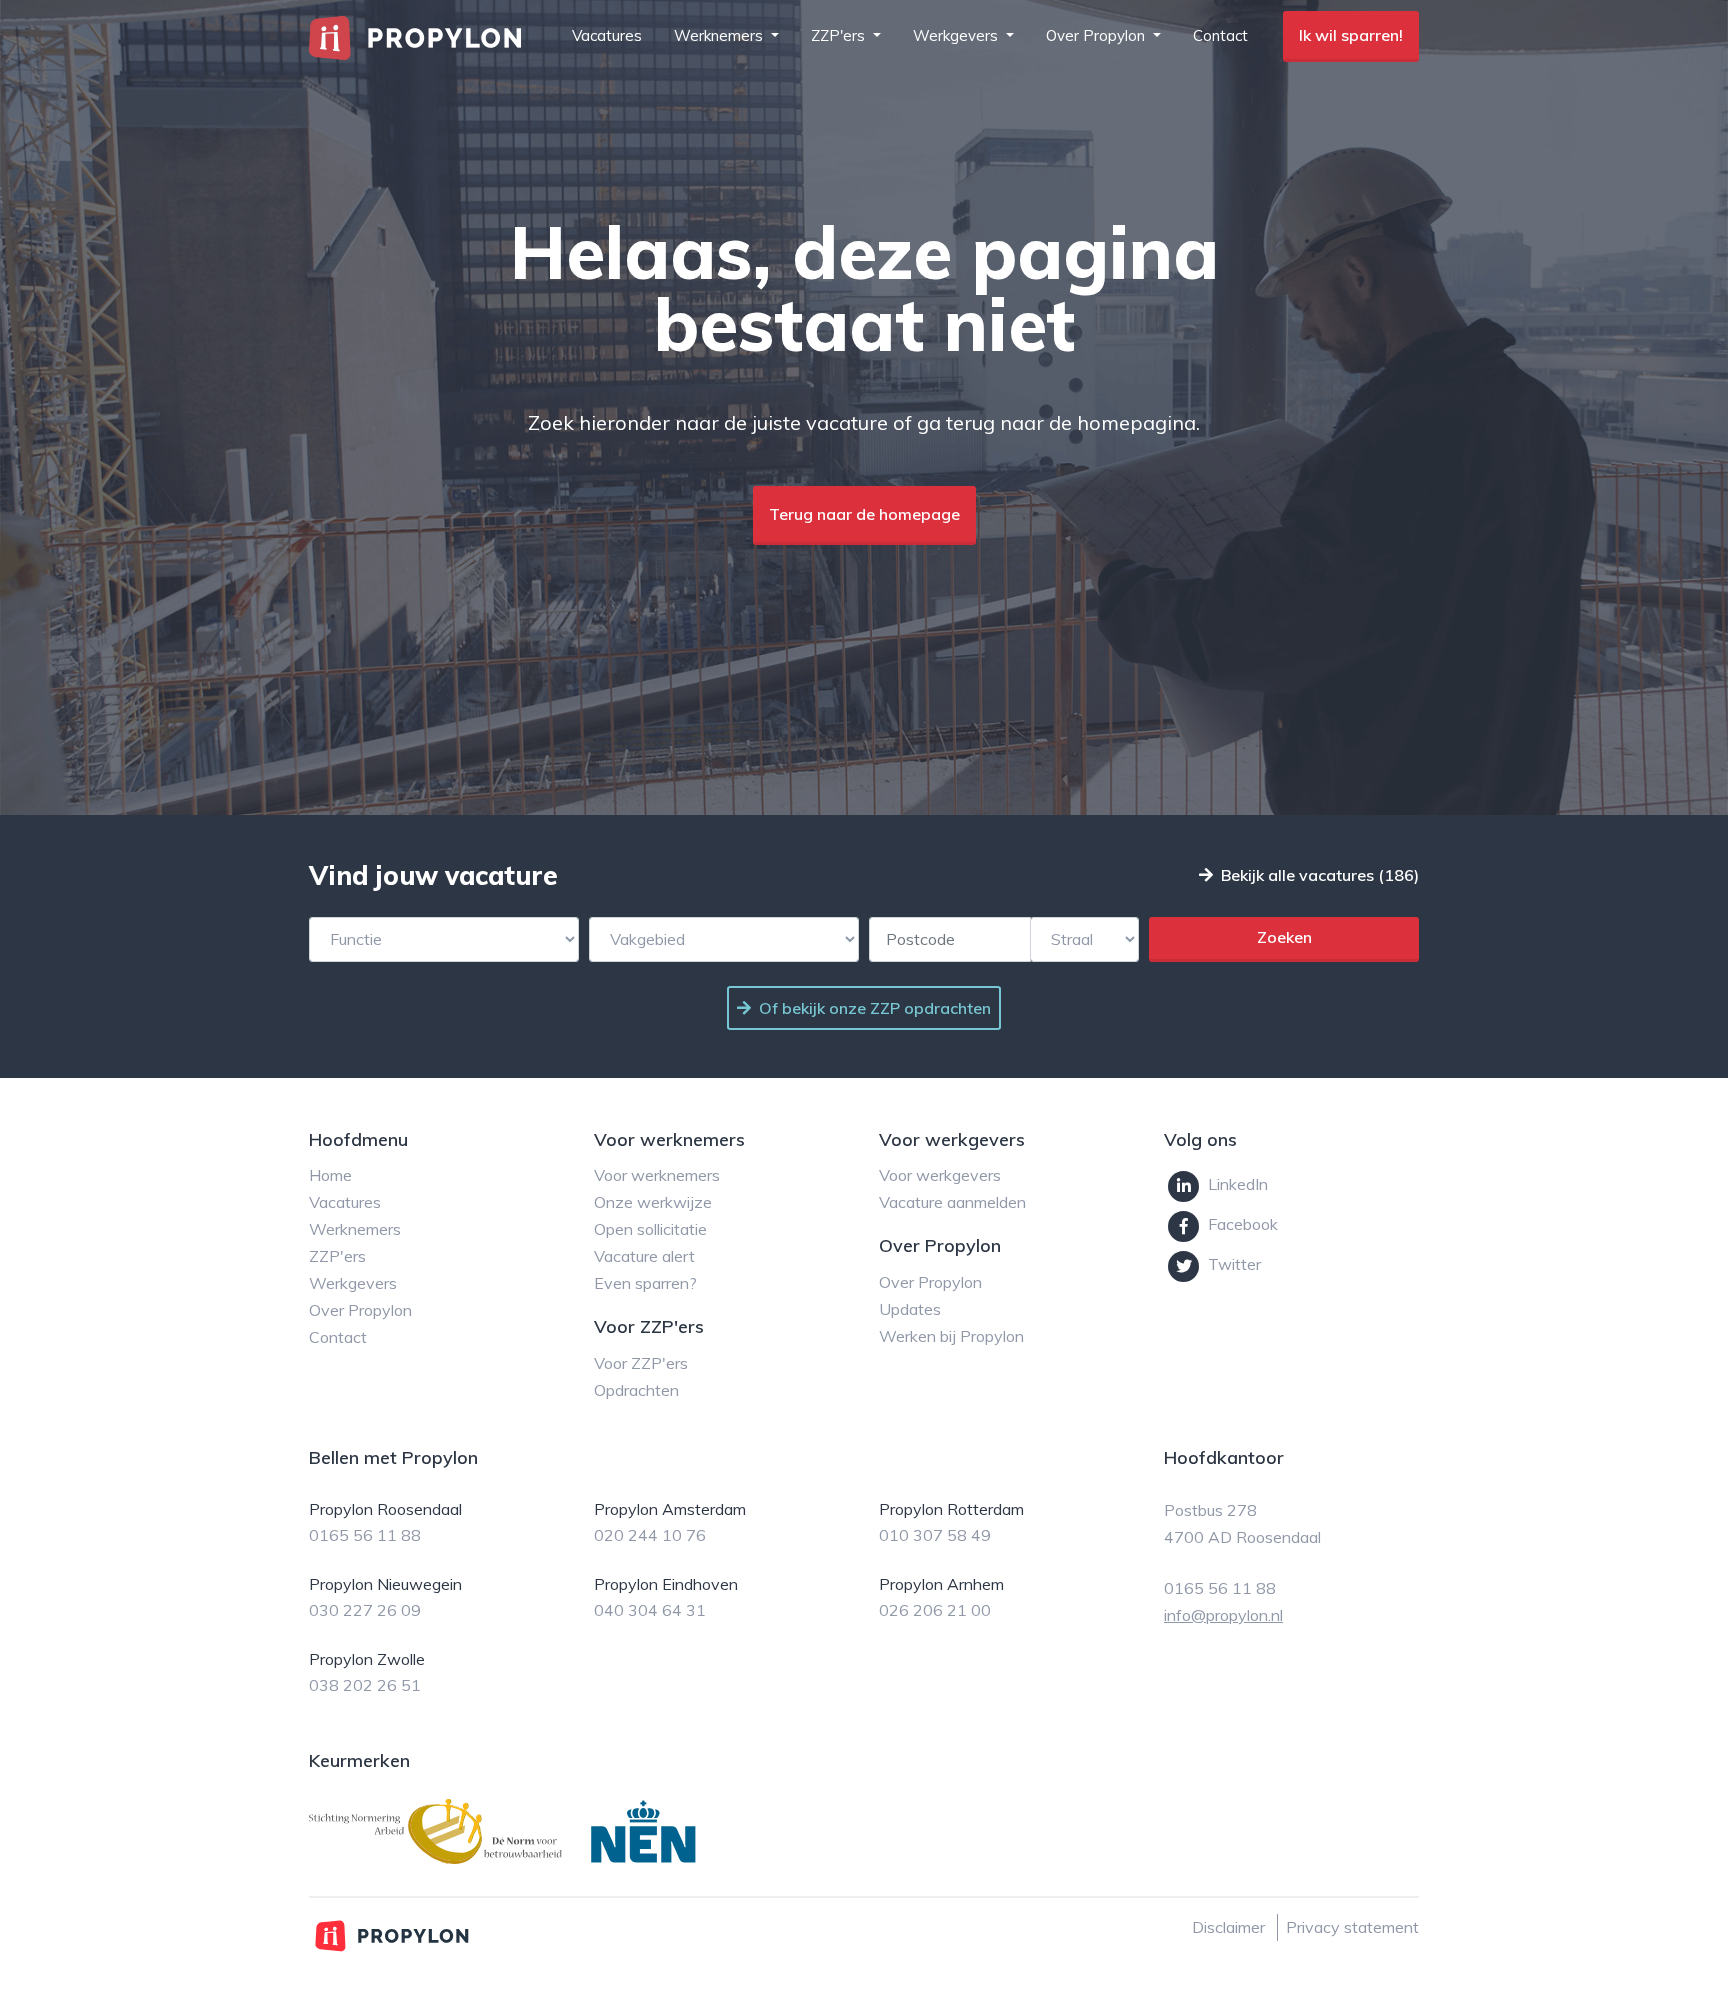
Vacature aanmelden (952, 1202)
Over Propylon (360, 1310)
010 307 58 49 (935, 1535)
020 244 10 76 (650, 1535)
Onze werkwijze (653, 1202)
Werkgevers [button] (957, 35)
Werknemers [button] (720, 35)
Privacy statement (1352, 1927)
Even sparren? (645, 1283)
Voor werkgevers (940, 1175)
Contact (1220, 35)
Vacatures (607, 35)
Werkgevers (353, 1283)
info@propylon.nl (1223, 1615)
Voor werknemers (657, 1175)
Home (330, 1175)
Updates (910, 1309)
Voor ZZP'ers (641, 1363)
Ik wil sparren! (1351, 35)
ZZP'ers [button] (840, 35)
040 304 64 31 (650, 1610)
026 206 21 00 (935, 1610)
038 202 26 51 (365, 1685)
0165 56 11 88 (365, 1535)
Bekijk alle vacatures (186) (1320, 875)
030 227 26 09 (365, 1610)
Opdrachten (636, 1390)
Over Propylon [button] (1097, 35)
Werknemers (355, 1229)
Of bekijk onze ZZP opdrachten (875, 1008)
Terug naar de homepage (864, 514)
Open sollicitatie (650, 1229)
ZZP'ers (337, 1256)
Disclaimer (1228, 1927)
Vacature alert (644, 1256)
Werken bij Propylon (951, 1336)
